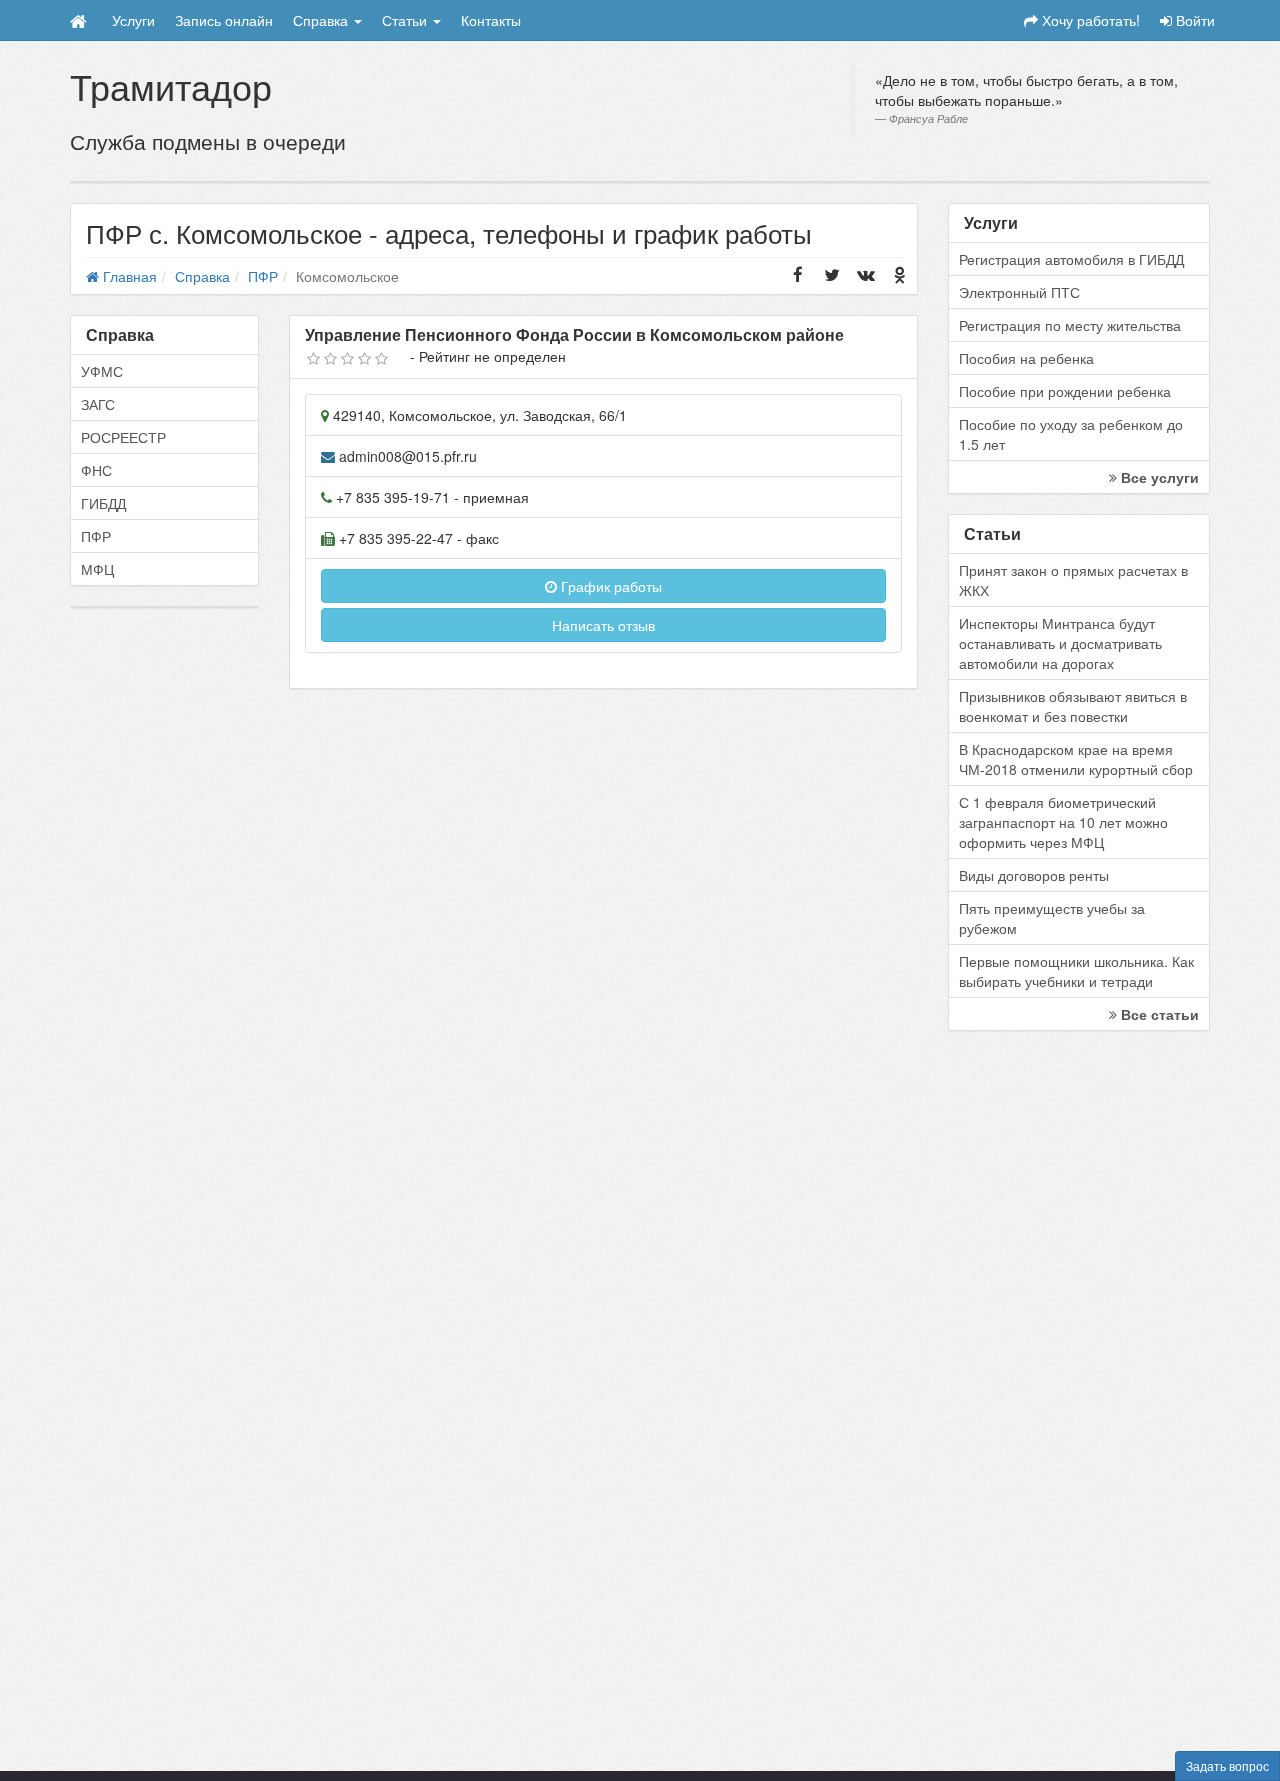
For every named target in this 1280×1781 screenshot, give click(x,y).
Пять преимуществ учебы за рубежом (1052, 918)
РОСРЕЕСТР (123, 437)
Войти (1193, 20)
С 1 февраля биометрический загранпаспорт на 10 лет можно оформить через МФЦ (1063, 822)
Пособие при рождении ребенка (1065, 391)
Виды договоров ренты (1034, 875)
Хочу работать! (1089, 20)
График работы (609, 586)
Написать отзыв (603, 625)
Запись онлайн (224, 20)
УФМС (102, 371)
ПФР (96, 536)
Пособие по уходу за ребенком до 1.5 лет (1071, 434)
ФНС (96, 470)
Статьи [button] (406, 20)
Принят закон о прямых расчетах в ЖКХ (1073, 580)
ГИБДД (103, 503)
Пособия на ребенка (1026, 358)
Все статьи (1158, 1014)
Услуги (133, 20)
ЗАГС (98, 404)
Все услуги (1158, 477)
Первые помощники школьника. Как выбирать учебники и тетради (1076, 971)
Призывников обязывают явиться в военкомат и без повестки (1073, 706)
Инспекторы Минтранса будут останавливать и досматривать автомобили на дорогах (1060, 643)
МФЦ (97, 569)
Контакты (491, 20)
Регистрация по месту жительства (1070, 325)
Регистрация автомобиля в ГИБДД (1071, 259)
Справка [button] (322, 20)
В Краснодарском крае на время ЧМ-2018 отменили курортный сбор (1076, 759)
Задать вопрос (1227, 1765)
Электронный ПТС (1019, 292)
